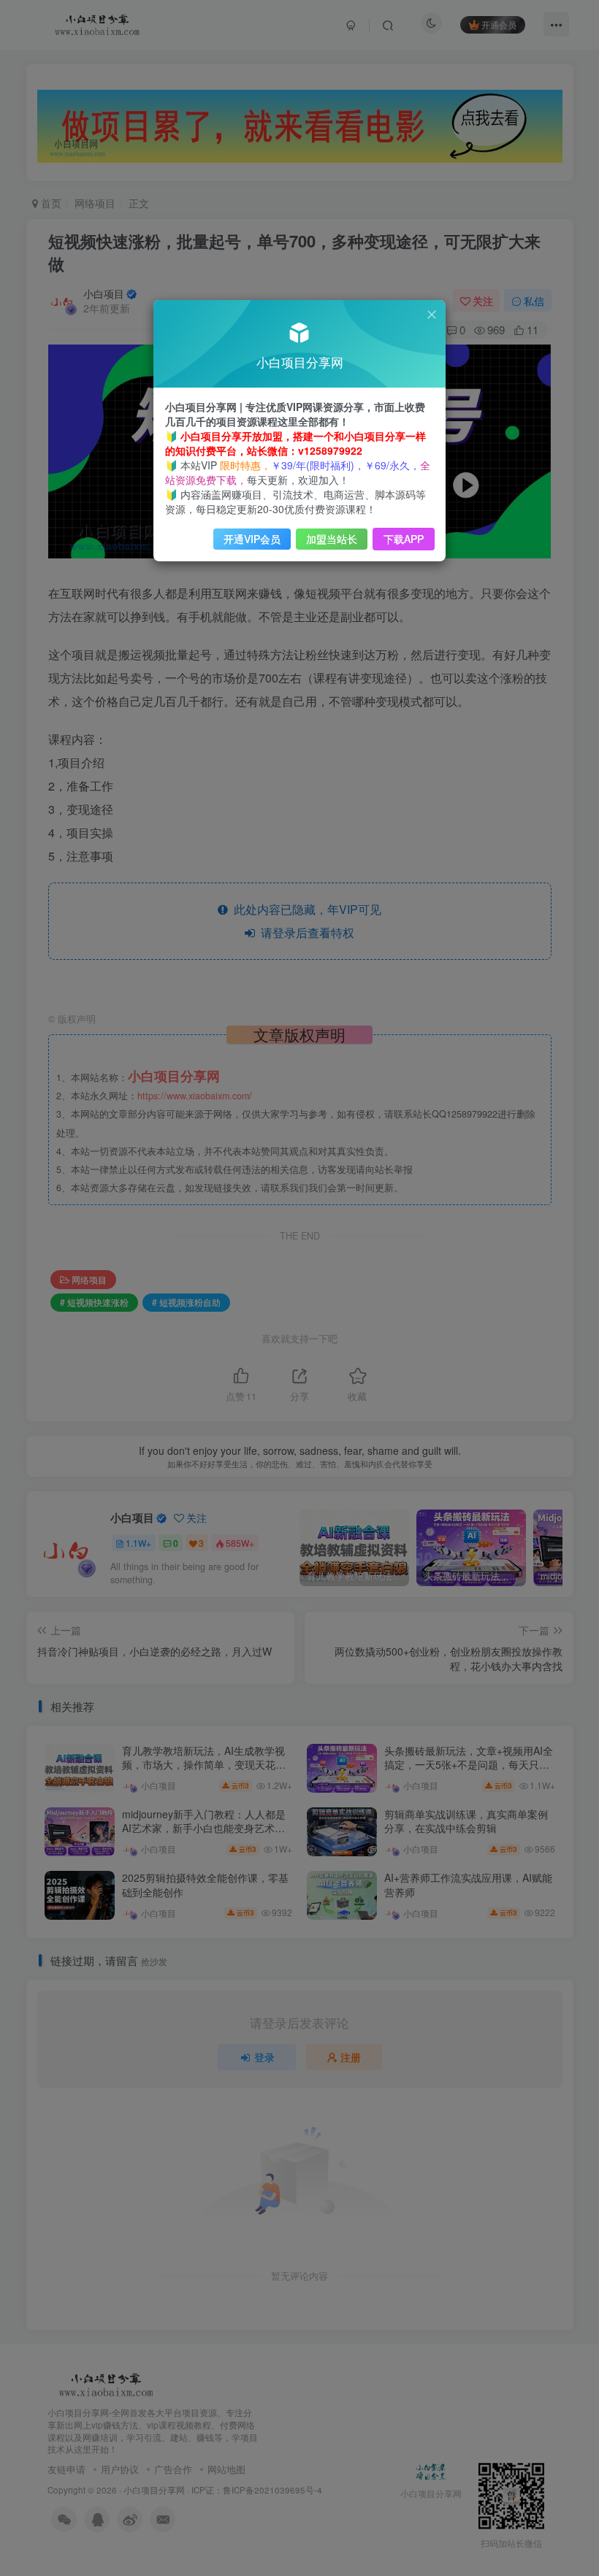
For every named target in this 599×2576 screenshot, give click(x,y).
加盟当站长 (332, 539)
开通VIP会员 (252, 539)
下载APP (404, 539)
